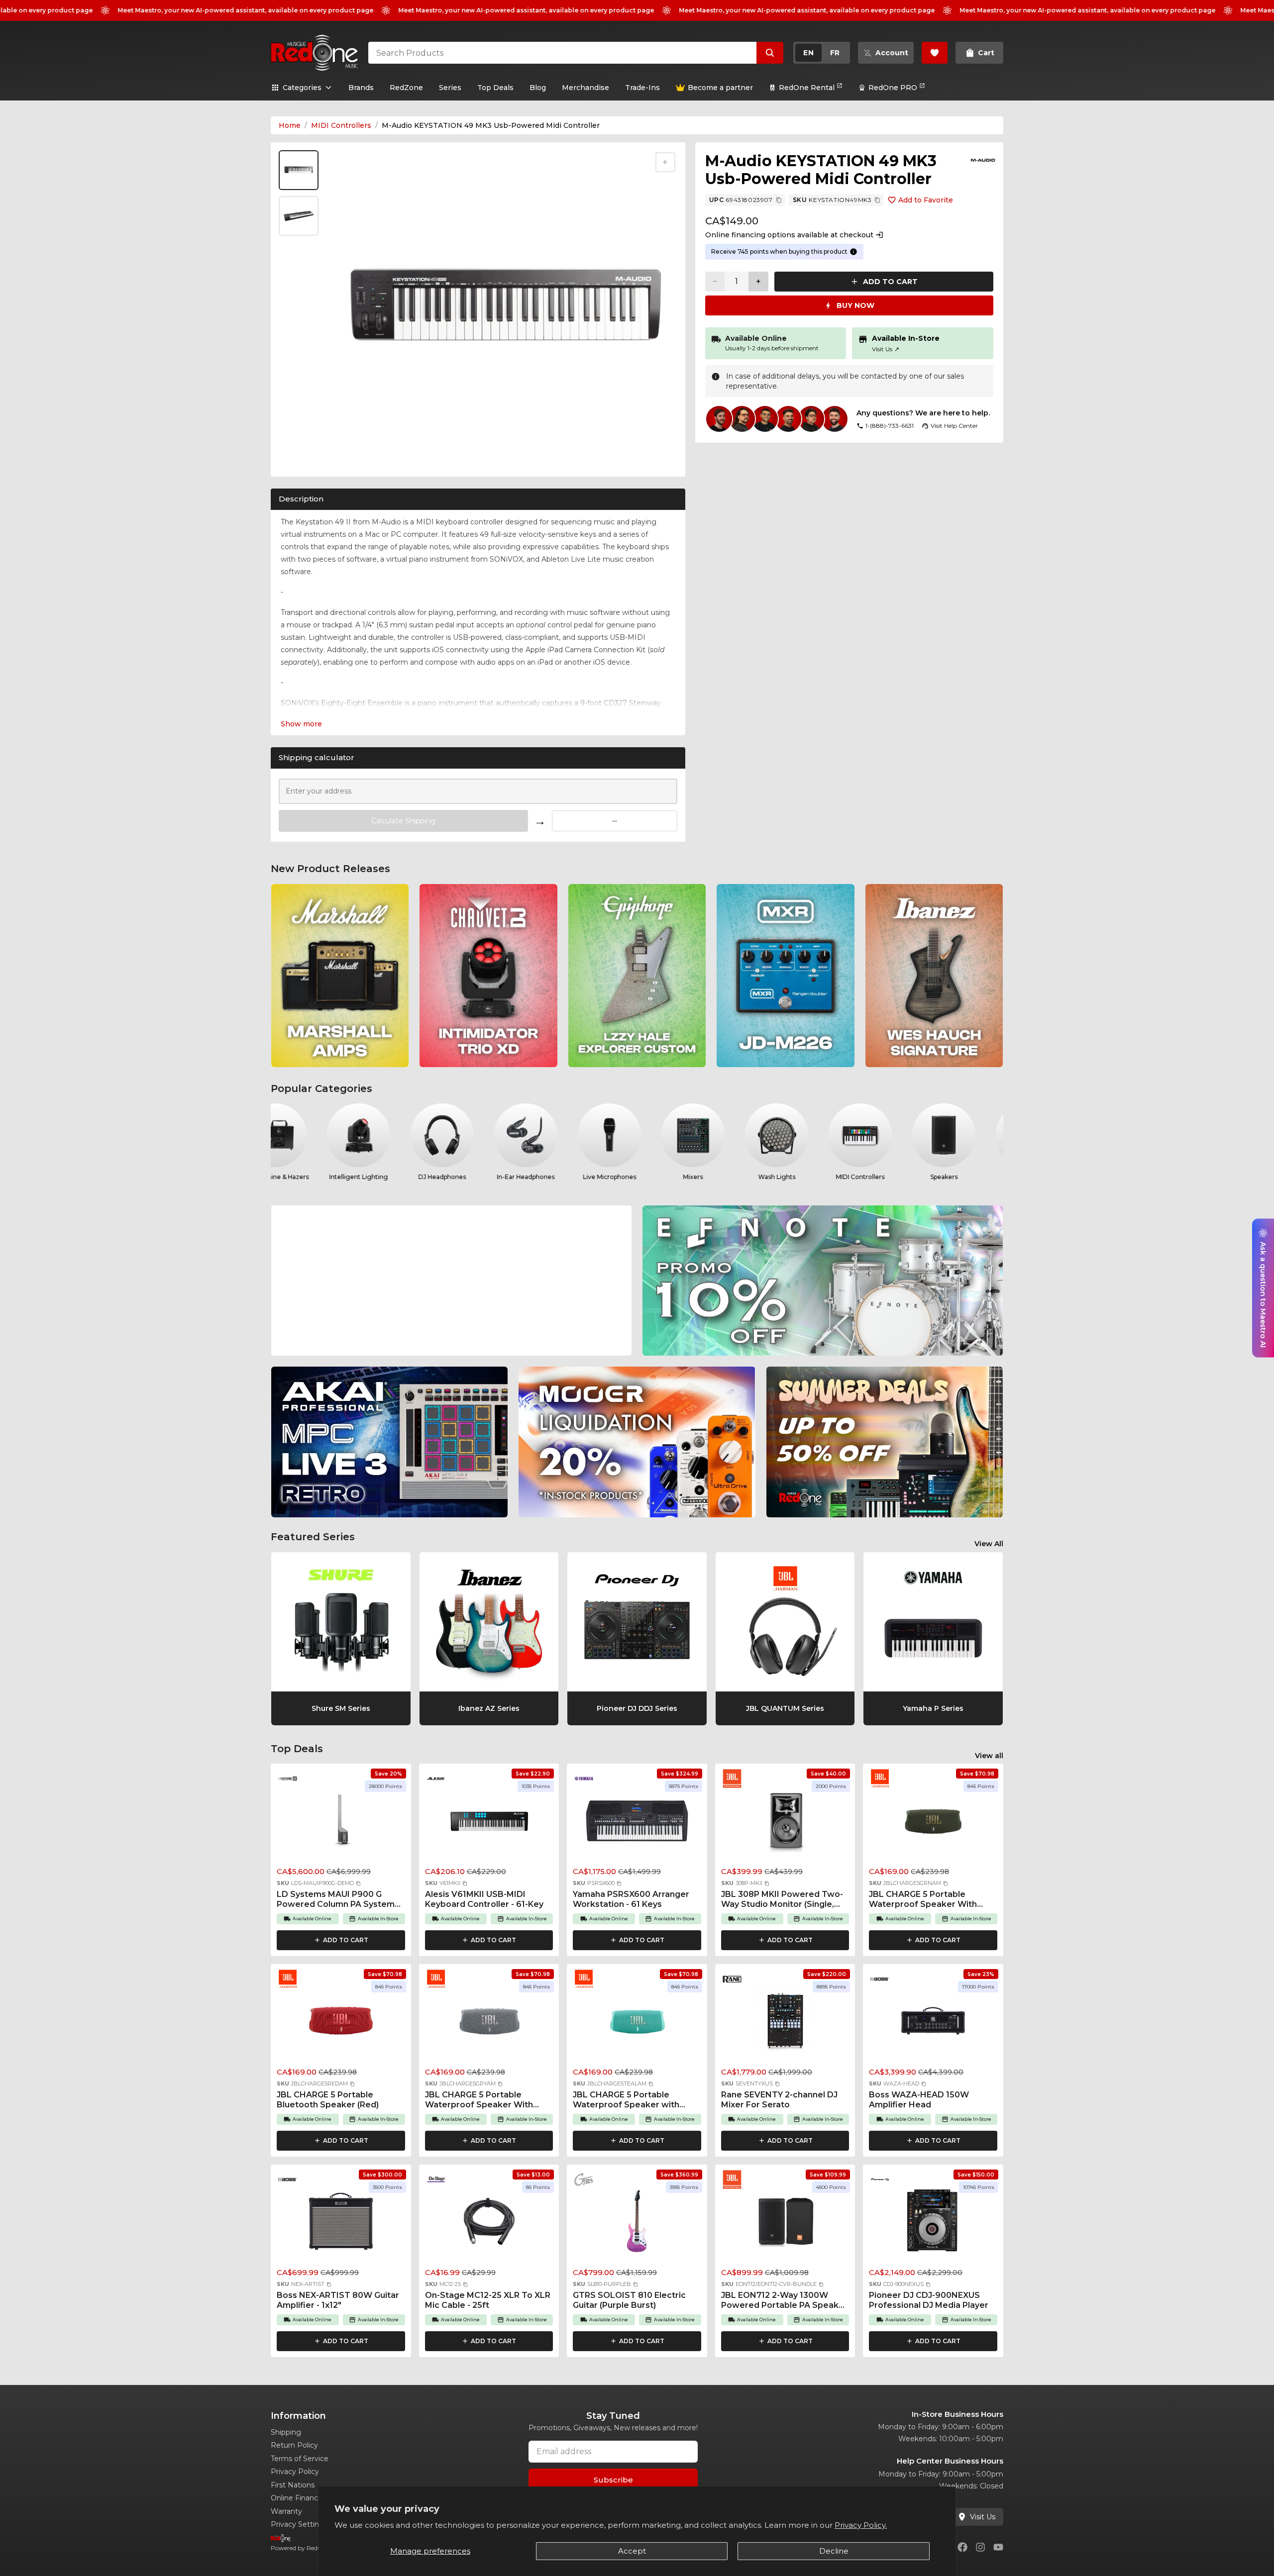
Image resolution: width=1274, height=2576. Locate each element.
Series (450, 88)
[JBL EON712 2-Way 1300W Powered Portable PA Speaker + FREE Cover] (785, 2224)
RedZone (406, 88)
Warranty (286, 2511)
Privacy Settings (299, 2524)
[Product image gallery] (301, 456)
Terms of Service (300, 2459)
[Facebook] (962, 2547)
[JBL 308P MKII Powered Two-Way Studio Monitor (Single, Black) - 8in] (785, 1823)
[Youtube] (998, 2547)
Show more (301, 724)
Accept (632, 2551)
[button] (358, 1883)
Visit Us (886, 349)
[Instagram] (980, 2547)
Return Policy (294, 2445)
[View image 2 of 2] (299, 216)
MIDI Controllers (341, 125)
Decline (834, 2551)
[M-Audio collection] (983, 160)
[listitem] (340, 976)
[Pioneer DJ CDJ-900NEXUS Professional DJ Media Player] (933, 2224)
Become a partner (720, 88)
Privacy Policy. (861, 2525)
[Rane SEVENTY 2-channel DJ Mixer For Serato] (785, 2024)
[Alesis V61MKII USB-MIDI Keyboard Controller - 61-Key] (489, 1823)
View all (989, 1756)
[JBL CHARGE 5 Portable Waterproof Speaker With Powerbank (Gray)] (489, 2024)
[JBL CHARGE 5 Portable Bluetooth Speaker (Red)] (341, 2024)
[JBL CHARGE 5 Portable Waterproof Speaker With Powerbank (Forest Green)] (933, 1823)
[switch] (822, 53)
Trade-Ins (642, 88)
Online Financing (300, 2498)
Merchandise (585, 88)
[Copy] (779, 200)
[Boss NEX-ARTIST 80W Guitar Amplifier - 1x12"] (341, 2224)
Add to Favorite (926, 200)
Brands (361, 88)
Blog (538, 88)
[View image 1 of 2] (299, 170)
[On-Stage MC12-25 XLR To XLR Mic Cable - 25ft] (489, 2224)
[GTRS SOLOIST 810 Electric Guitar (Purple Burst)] (637, 2224)
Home (290, 125)
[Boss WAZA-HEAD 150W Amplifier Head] (933, 2024)
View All (989, 1544)
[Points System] (853, 252)
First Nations (293, 2485)
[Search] (770, 53)
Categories (302, 88)
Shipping (286, 2432)
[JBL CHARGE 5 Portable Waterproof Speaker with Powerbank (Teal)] (637, 2024)
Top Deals (495, 88)
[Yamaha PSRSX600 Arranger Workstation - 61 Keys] (637, 1823)
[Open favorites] (935, 53)
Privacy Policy (295, 2472)
